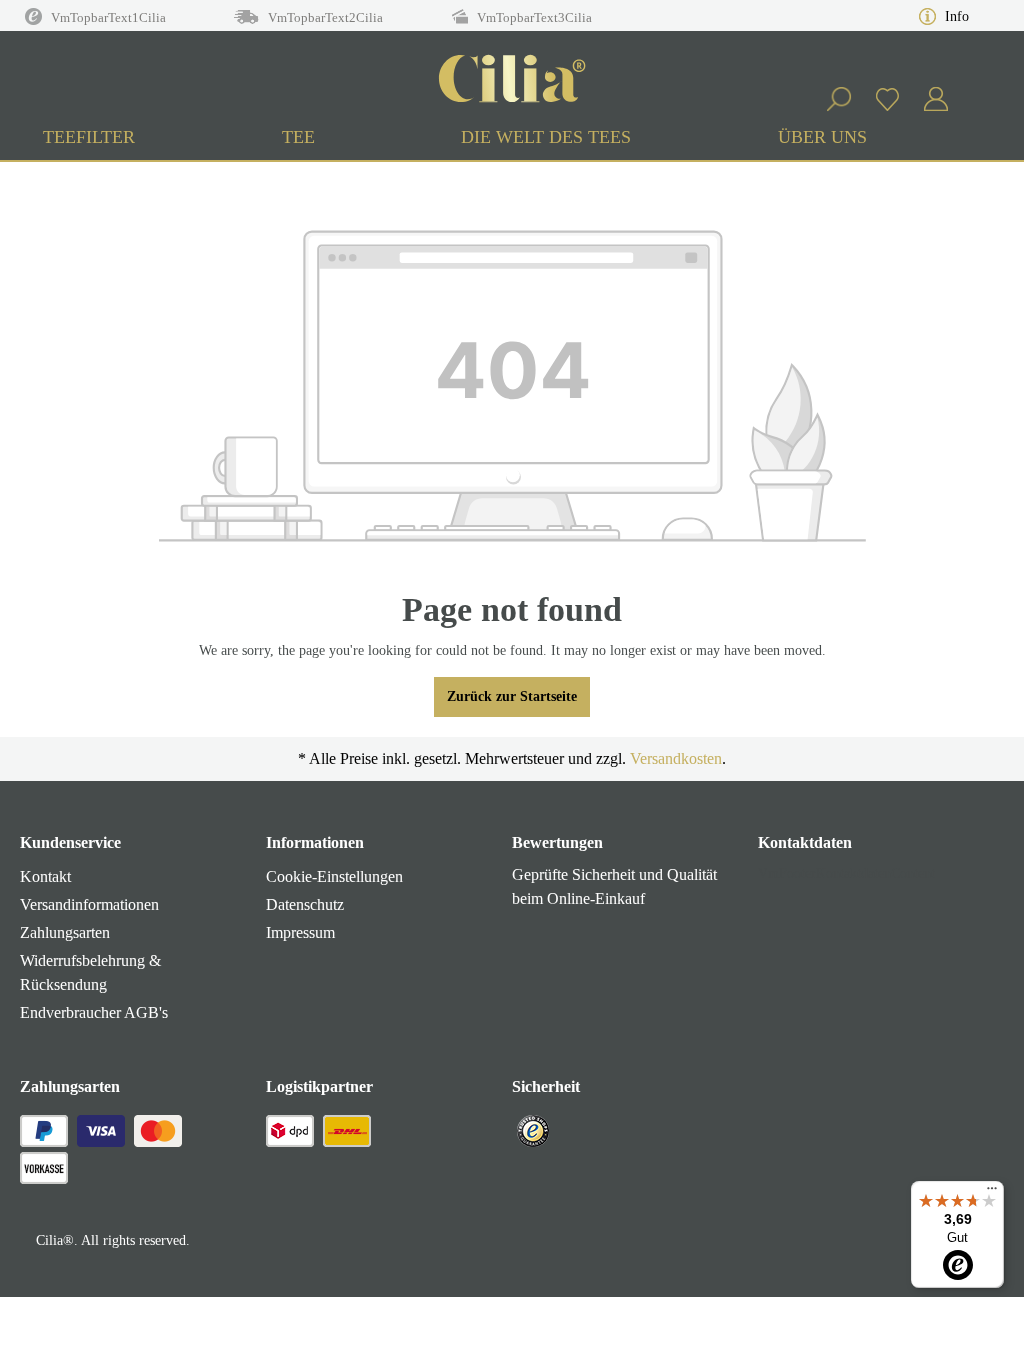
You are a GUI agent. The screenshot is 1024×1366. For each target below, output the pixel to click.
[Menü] (992, 1193)
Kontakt (45, 876)
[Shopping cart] (972, 90)
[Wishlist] (887, 99)
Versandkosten (676, 758)
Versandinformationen (89, 904)
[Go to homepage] (512, 80)
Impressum (300, 932)
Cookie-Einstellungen (334, 876)
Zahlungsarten (65, 932)
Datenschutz (305, 904)
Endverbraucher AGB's (94, 1012)
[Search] (838, 99)
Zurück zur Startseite (512, 696)
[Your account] (936, 99)
